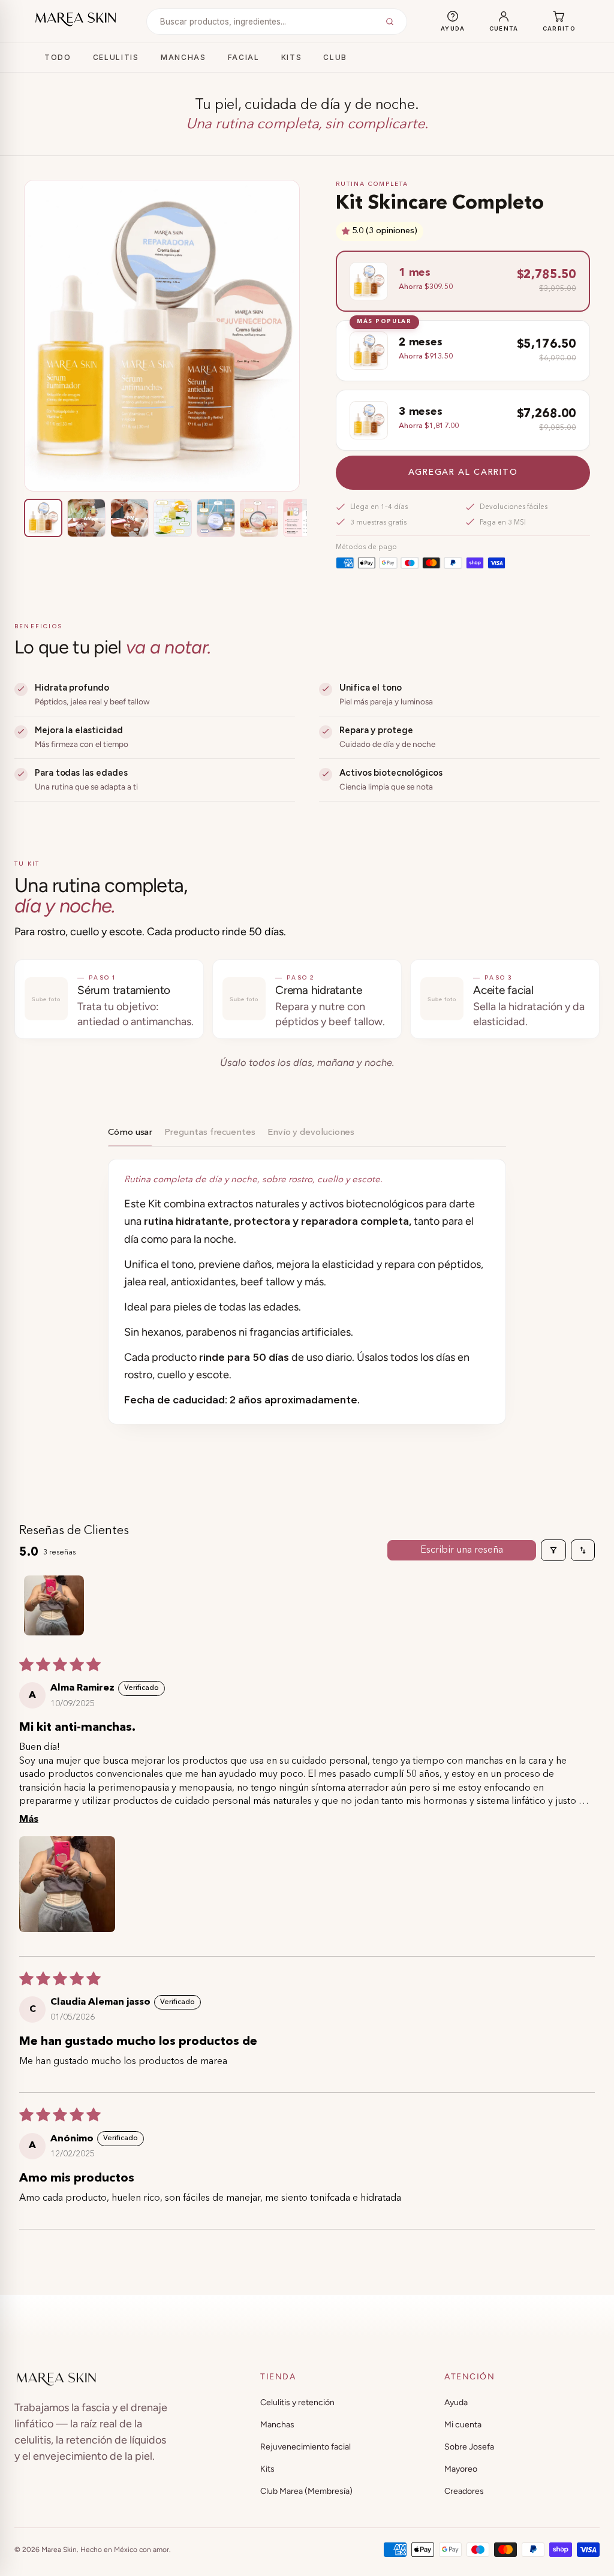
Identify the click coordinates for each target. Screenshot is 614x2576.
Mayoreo (461, 2469)
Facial (244, 57)
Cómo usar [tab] (130, 1133)
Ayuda (456, 2402)
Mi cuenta (463, 2425)
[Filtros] (553, 1550)
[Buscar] (390, 22)
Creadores (464, 2491)
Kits (292, 57)
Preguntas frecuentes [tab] (210, 1133)
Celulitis (116, 57)
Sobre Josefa (469, 2447)
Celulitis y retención (297, 2402)
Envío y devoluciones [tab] (311, 1133)
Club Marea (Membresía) (306, 2491)
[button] (347, 231)
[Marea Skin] (76, 19)
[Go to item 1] (54, 1605)
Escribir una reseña (462, 1550)
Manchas (183, 57)
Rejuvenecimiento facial (306, 2447)
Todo (58, 57)
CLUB (335, 57)
